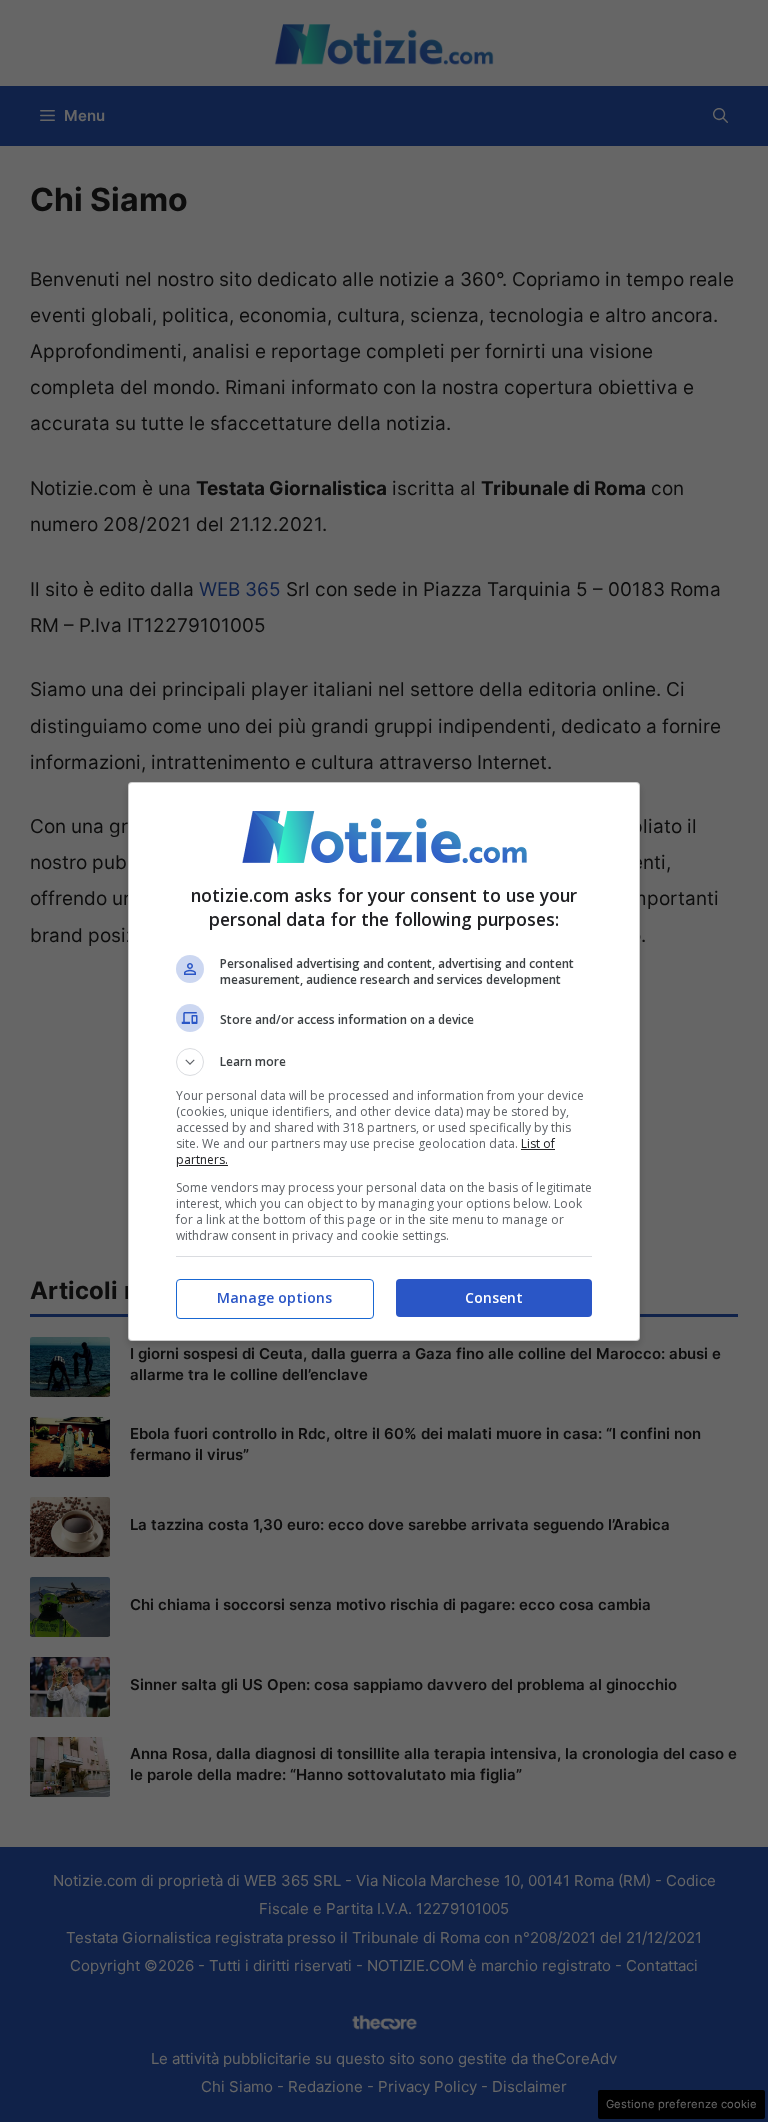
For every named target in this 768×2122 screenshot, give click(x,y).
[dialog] (384, 1061)
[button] (384, 1062)
